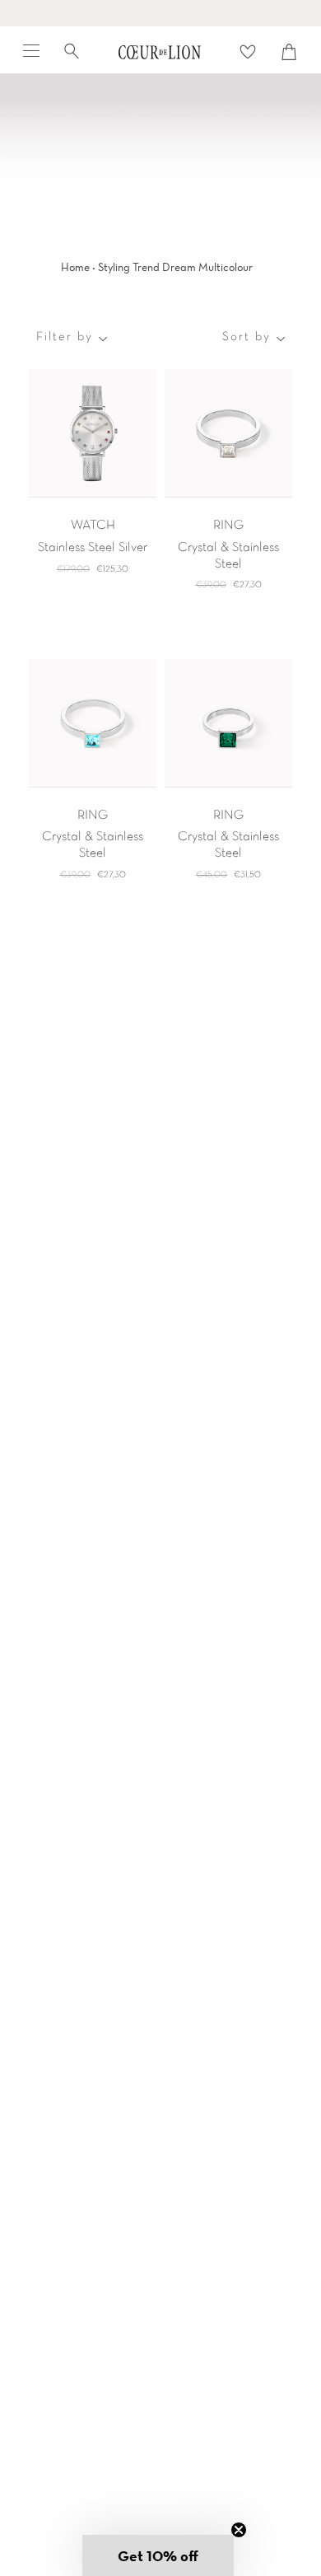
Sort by (247, 337)
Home (75, 267)
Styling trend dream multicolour (175, 267)
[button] (158, 2555)
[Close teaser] (239, 2530)
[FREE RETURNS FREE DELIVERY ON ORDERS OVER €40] (160, 13)
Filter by (65, 337)
